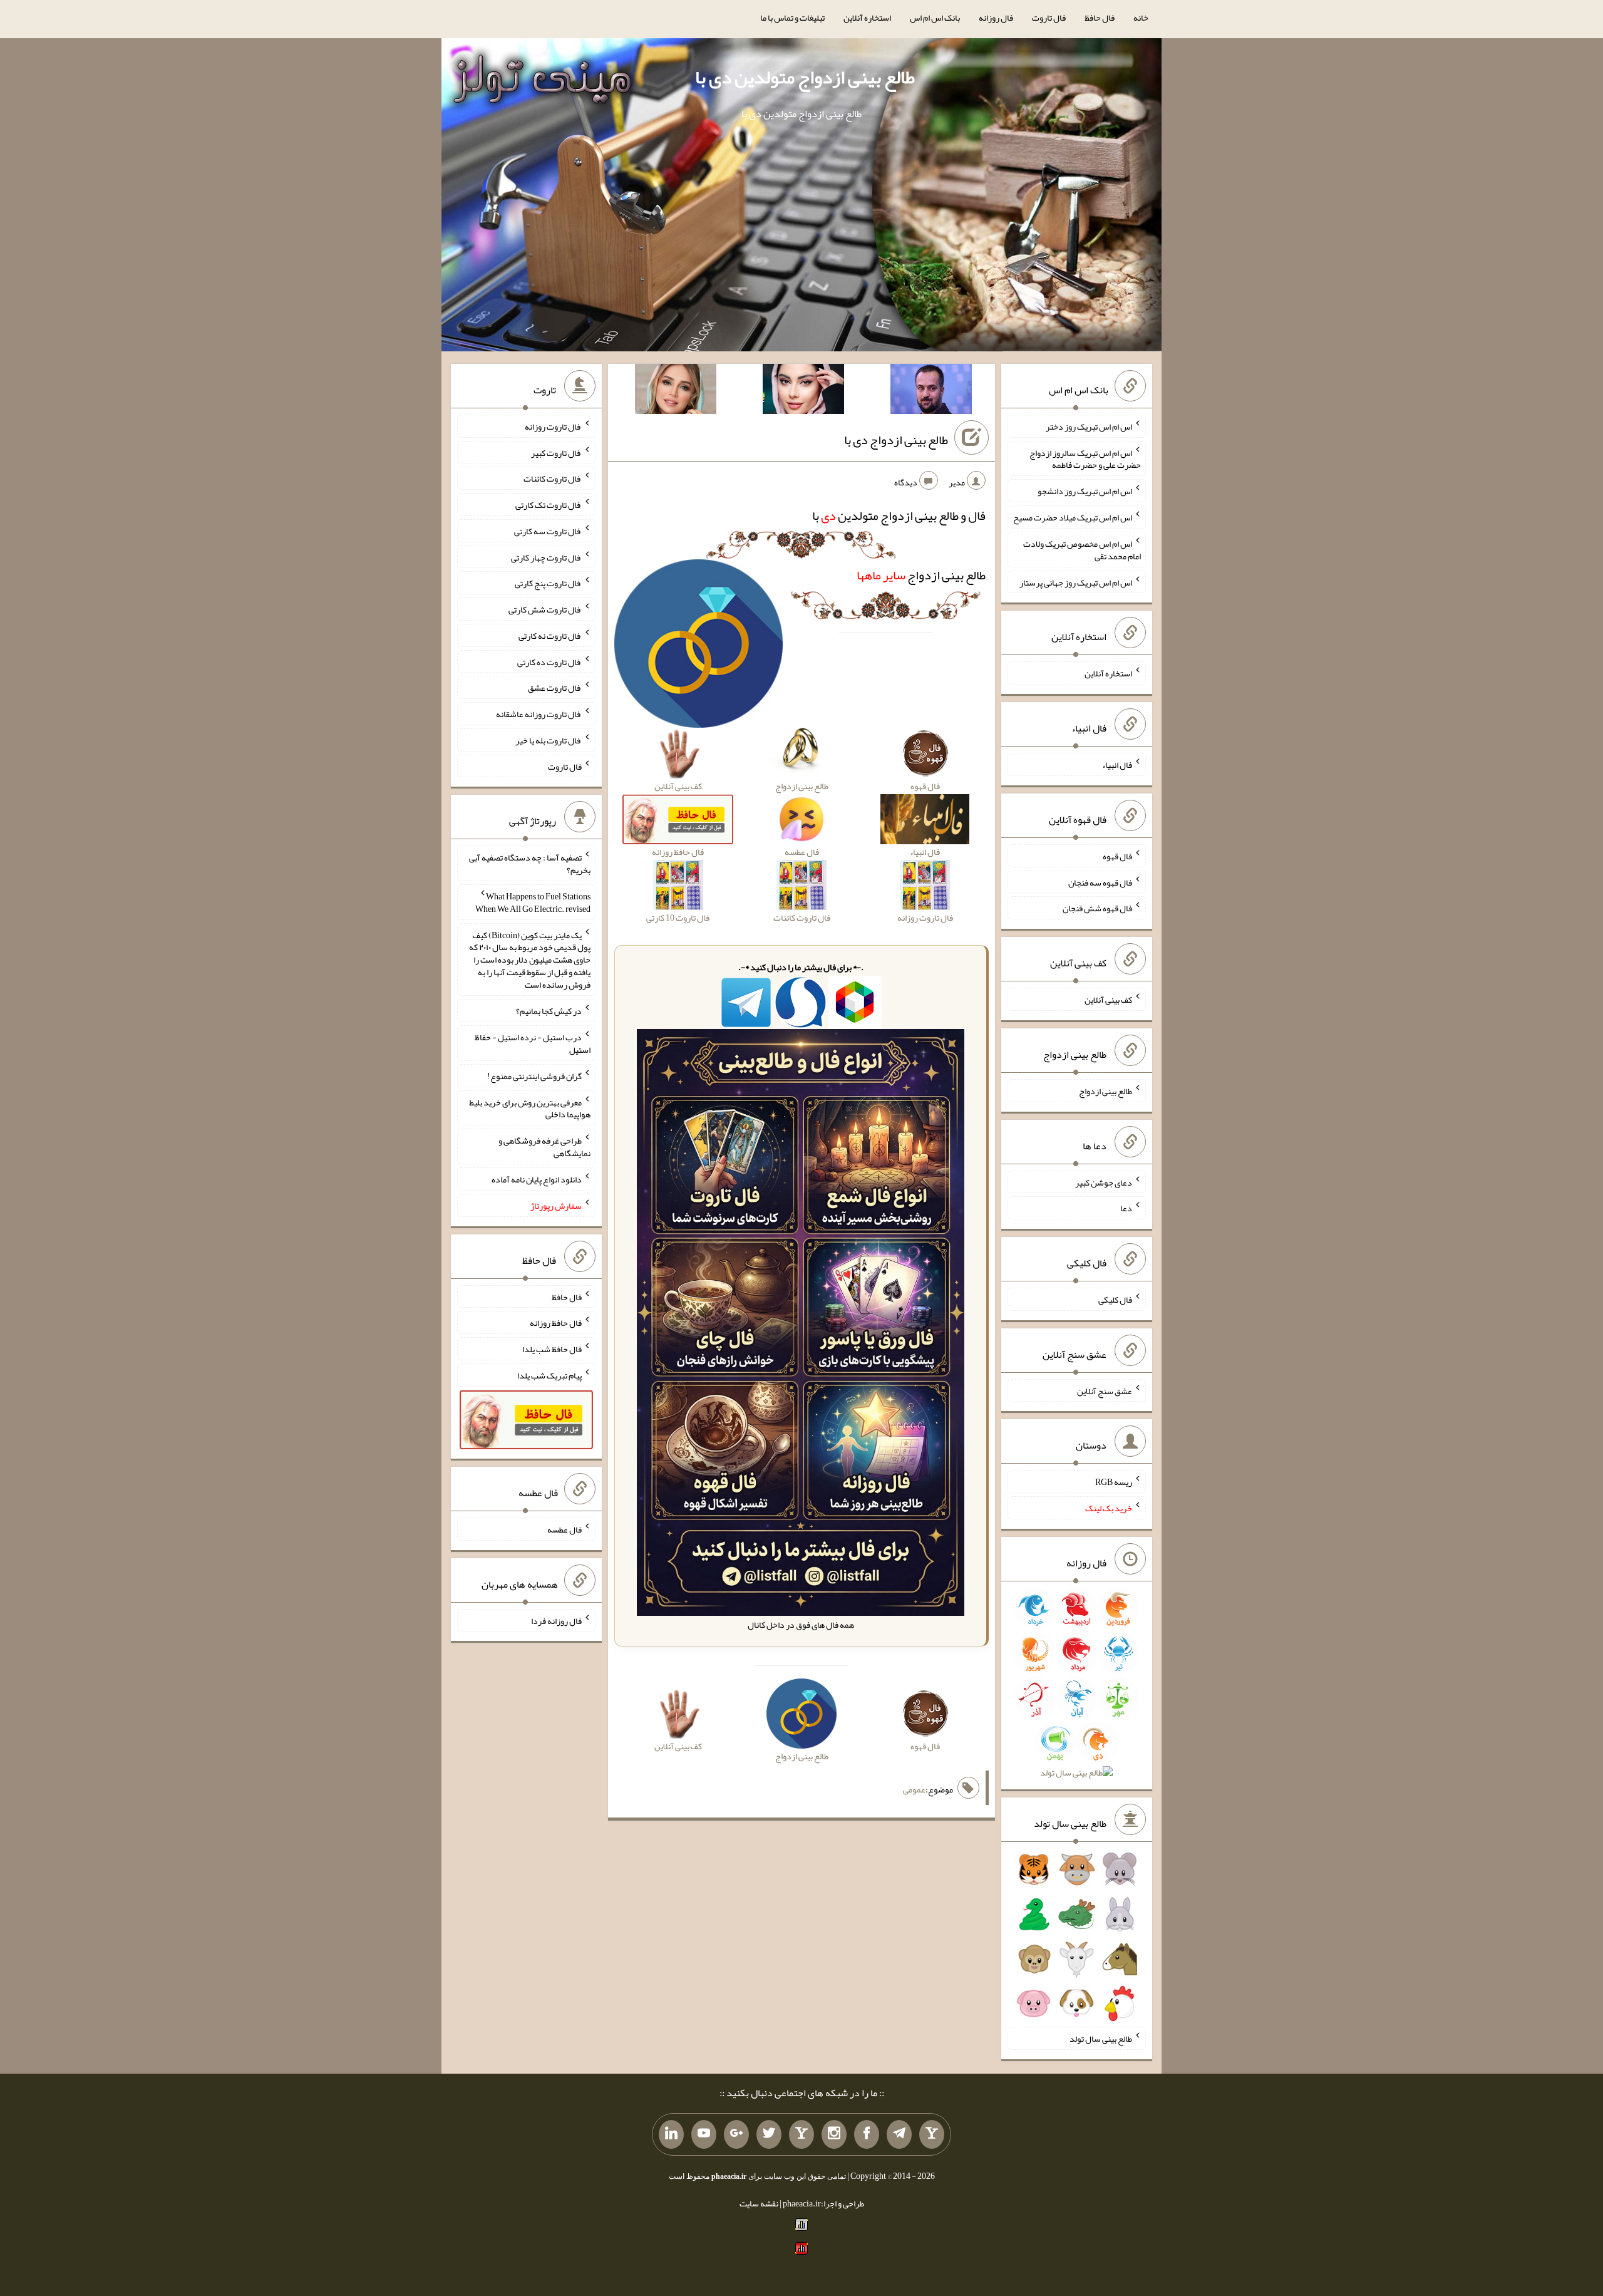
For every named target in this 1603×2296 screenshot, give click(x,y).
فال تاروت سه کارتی (548, 531)
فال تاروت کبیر (556, 452)
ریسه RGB (1114, 1482)
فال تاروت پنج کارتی (548, 583)
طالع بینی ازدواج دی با (896, 440)
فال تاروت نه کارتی (550, 636)
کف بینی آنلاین (1108, 1000)
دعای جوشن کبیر (1104, 1182)
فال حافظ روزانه (556, 1323)
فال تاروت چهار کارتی (546, 557)
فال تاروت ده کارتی (549, 661)
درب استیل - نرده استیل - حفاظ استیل (533, 1043)
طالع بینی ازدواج (921, 575)
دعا (1126, 1208)
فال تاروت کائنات (553, 478)
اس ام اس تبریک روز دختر (1089, 427)
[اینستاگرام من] (834, 2134)
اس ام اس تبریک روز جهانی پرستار (1076, 582)
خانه (1141, 18)
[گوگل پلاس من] (736, 2134)
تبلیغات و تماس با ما (792, 18)
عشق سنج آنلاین (1105, 1390)
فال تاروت (1049, 18)
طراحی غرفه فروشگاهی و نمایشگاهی (544, 1147)
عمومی (914, 1789)
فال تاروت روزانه (553, 427)
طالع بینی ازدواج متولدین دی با (805, 77)
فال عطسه (564, 1529)
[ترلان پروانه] (803, 391)
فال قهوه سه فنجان (1100, 882)
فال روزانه (996, 18)
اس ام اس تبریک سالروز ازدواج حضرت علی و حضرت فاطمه (1085, 458)
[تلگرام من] (899, 2134)
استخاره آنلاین (867, 18)
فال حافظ (1100, 18)
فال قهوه (1117, 856)
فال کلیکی (1115, 1300)
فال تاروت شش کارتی (545, 609)
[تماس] (801, 2134)
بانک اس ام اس (935, 18)
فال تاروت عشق (555, 688)
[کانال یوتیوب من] (704, 2134)
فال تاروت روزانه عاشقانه (539, 714)
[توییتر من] (769, 2134)
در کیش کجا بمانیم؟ (549, 1011)
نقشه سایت (759, 2203)
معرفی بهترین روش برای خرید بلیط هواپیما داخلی (530, 1108)
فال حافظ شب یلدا (552, 1349)
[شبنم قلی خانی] (676, 391)
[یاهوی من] (932, 2134)
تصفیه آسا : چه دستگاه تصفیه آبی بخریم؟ (530, 864)
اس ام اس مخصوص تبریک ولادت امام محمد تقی (1082, 550)
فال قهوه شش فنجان (1097, 908)
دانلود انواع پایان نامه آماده (537, 1179)
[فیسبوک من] (867, 2134)
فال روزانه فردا (556, 1620)
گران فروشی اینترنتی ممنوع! (534, 1076)
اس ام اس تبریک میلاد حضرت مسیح (1073, 517)
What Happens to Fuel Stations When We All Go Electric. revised (533, 902)
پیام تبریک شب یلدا (549, 1375)
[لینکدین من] (671, 2134)
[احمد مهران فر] (931, 391)
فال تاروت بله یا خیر (549, 740)
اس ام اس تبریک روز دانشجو (1085, 491)
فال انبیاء (1117, 765)
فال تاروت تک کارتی (549, 505)
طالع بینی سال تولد (1101, 2039)
